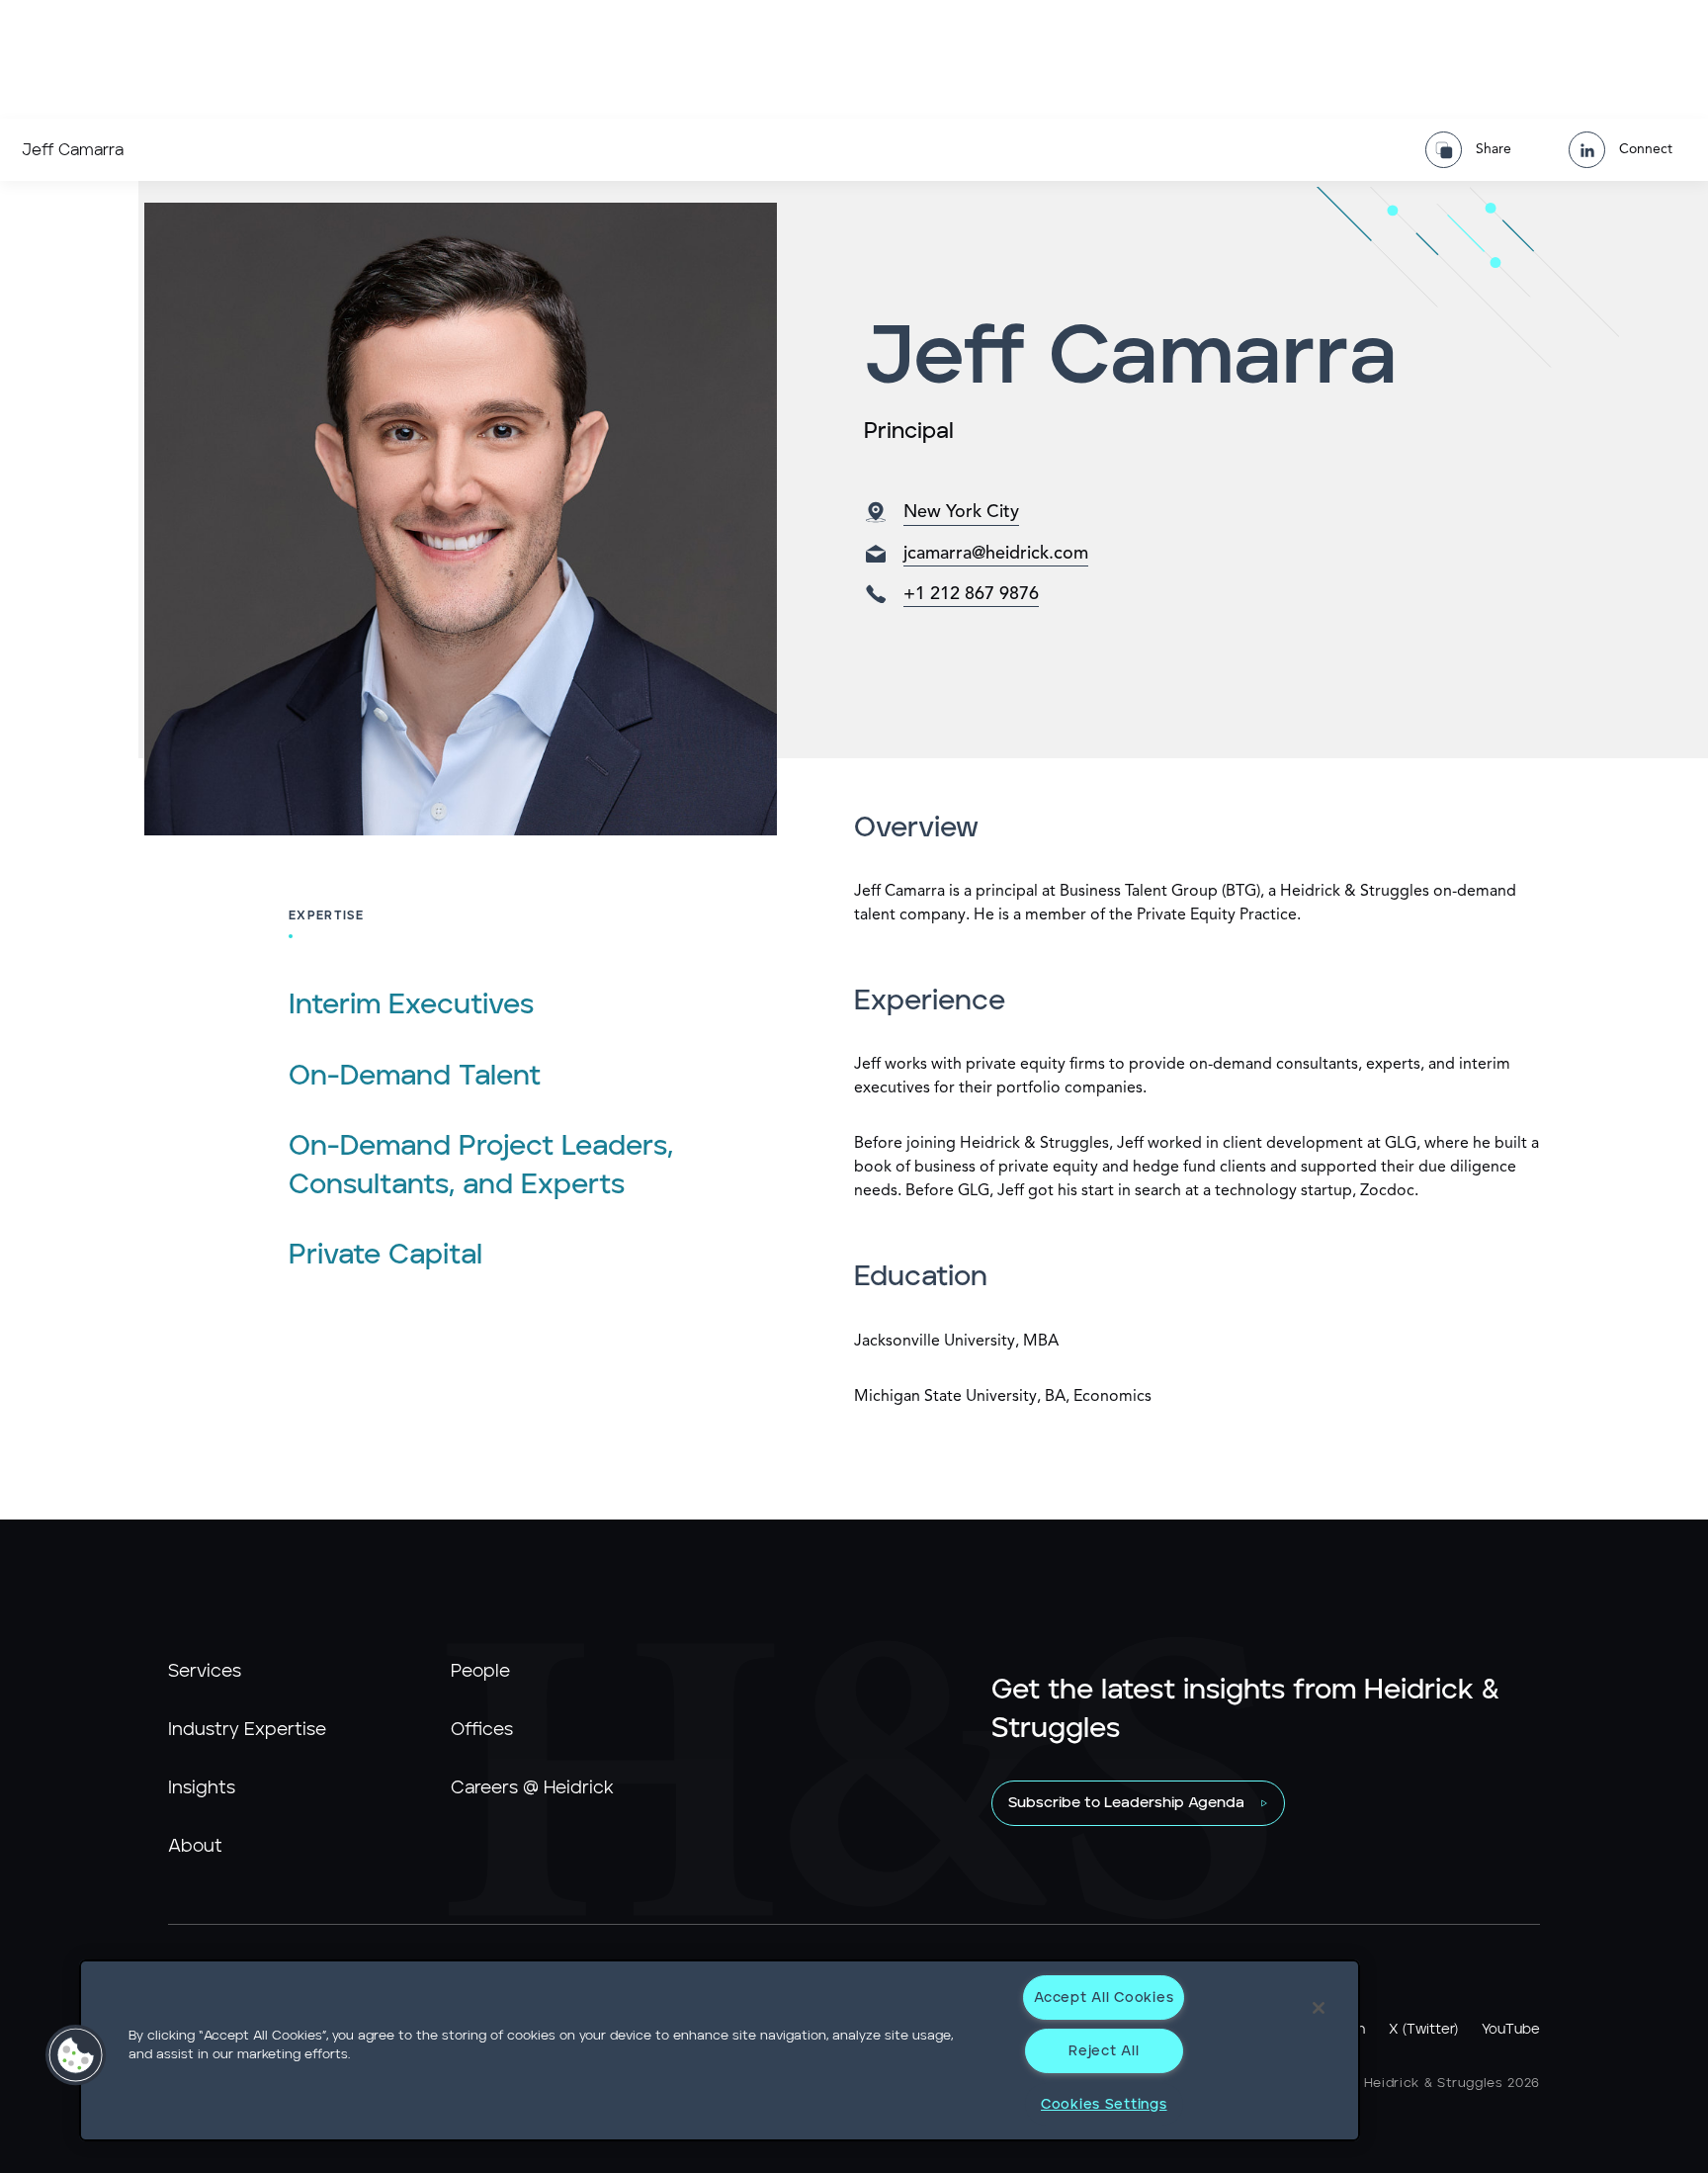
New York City (961, 512)
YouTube (1511, 2030)
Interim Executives (411, 1005)
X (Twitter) (1423, 2030)
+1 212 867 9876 (971, 594)
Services (205, 1672)
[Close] (1319, 2008)
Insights (202, 1788)
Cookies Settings (1104, 2104)
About (195, 1847)
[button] (76, 2055)
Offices (482, 1730)
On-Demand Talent (415, 1077)
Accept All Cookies (1104, 1998)
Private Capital (385, 1256)
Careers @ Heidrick (532, 1788)
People (480, 1672)
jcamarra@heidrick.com (996, 554)
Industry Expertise (247, 1730)
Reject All (1104, 2051)
